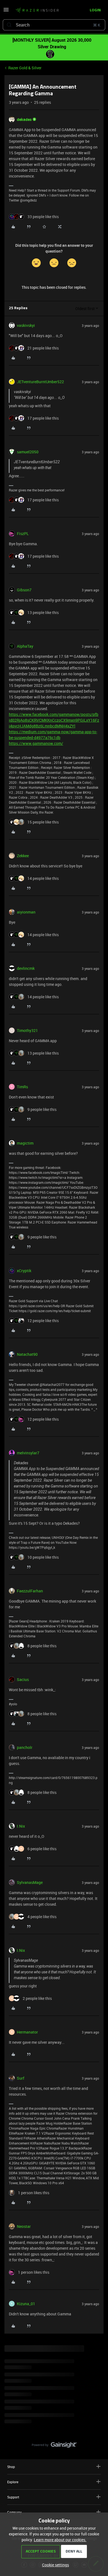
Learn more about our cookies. (60, 2540)
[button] (6, 11)
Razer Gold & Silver (25, 68)
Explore (13, 2482)
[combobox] (54, 25)
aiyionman (26, 912)
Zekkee (23, 856)
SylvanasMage (30, 1882)
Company (14, 2512)
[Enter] (9, 25)
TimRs (22, 1087)
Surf (21, 2078)
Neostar (24, 2226)
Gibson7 (24, 590)
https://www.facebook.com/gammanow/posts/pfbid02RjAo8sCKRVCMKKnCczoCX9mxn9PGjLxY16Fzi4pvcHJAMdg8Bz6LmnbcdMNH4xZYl (54, 720)
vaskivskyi (26, 325)
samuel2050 (28, 452)
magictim (25, 1143)
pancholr (25, 1747)
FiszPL (23, 534)
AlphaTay (25, 646)
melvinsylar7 (28, 1453)
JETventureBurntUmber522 (40, 382)
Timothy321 (27, 1030)
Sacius (23, 1679)
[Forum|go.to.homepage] (37, 10)
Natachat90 (27, 1354)
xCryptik (24, 1271)
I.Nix (21, 1826)
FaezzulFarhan (30, 1591)
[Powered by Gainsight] (54, 2446)
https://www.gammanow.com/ (36, 743)
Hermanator (27, 2032)
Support (13, 2497)
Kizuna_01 (26, 2304)
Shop (11, 2467)
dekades (24, 119)
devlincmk (26, 968)
